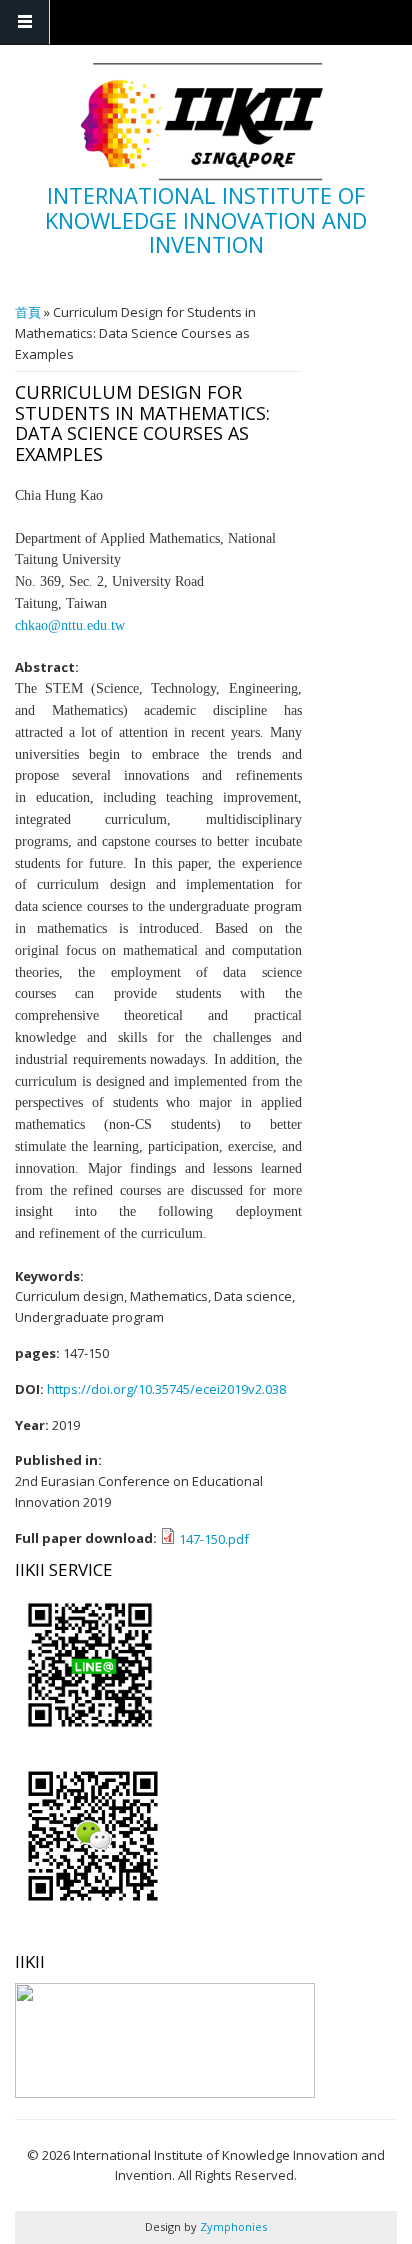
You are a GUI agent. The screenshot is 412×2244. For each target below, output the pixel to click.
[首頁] (204, 121)
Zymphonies (232, 2226)
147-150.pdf (214, 1539)
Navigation (25, 22)
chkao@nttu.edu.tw (70, 625)
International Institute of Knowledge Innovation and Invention (206, 219)
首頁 (28, 312)
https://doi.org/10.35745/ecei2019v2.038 (166, 1389)
